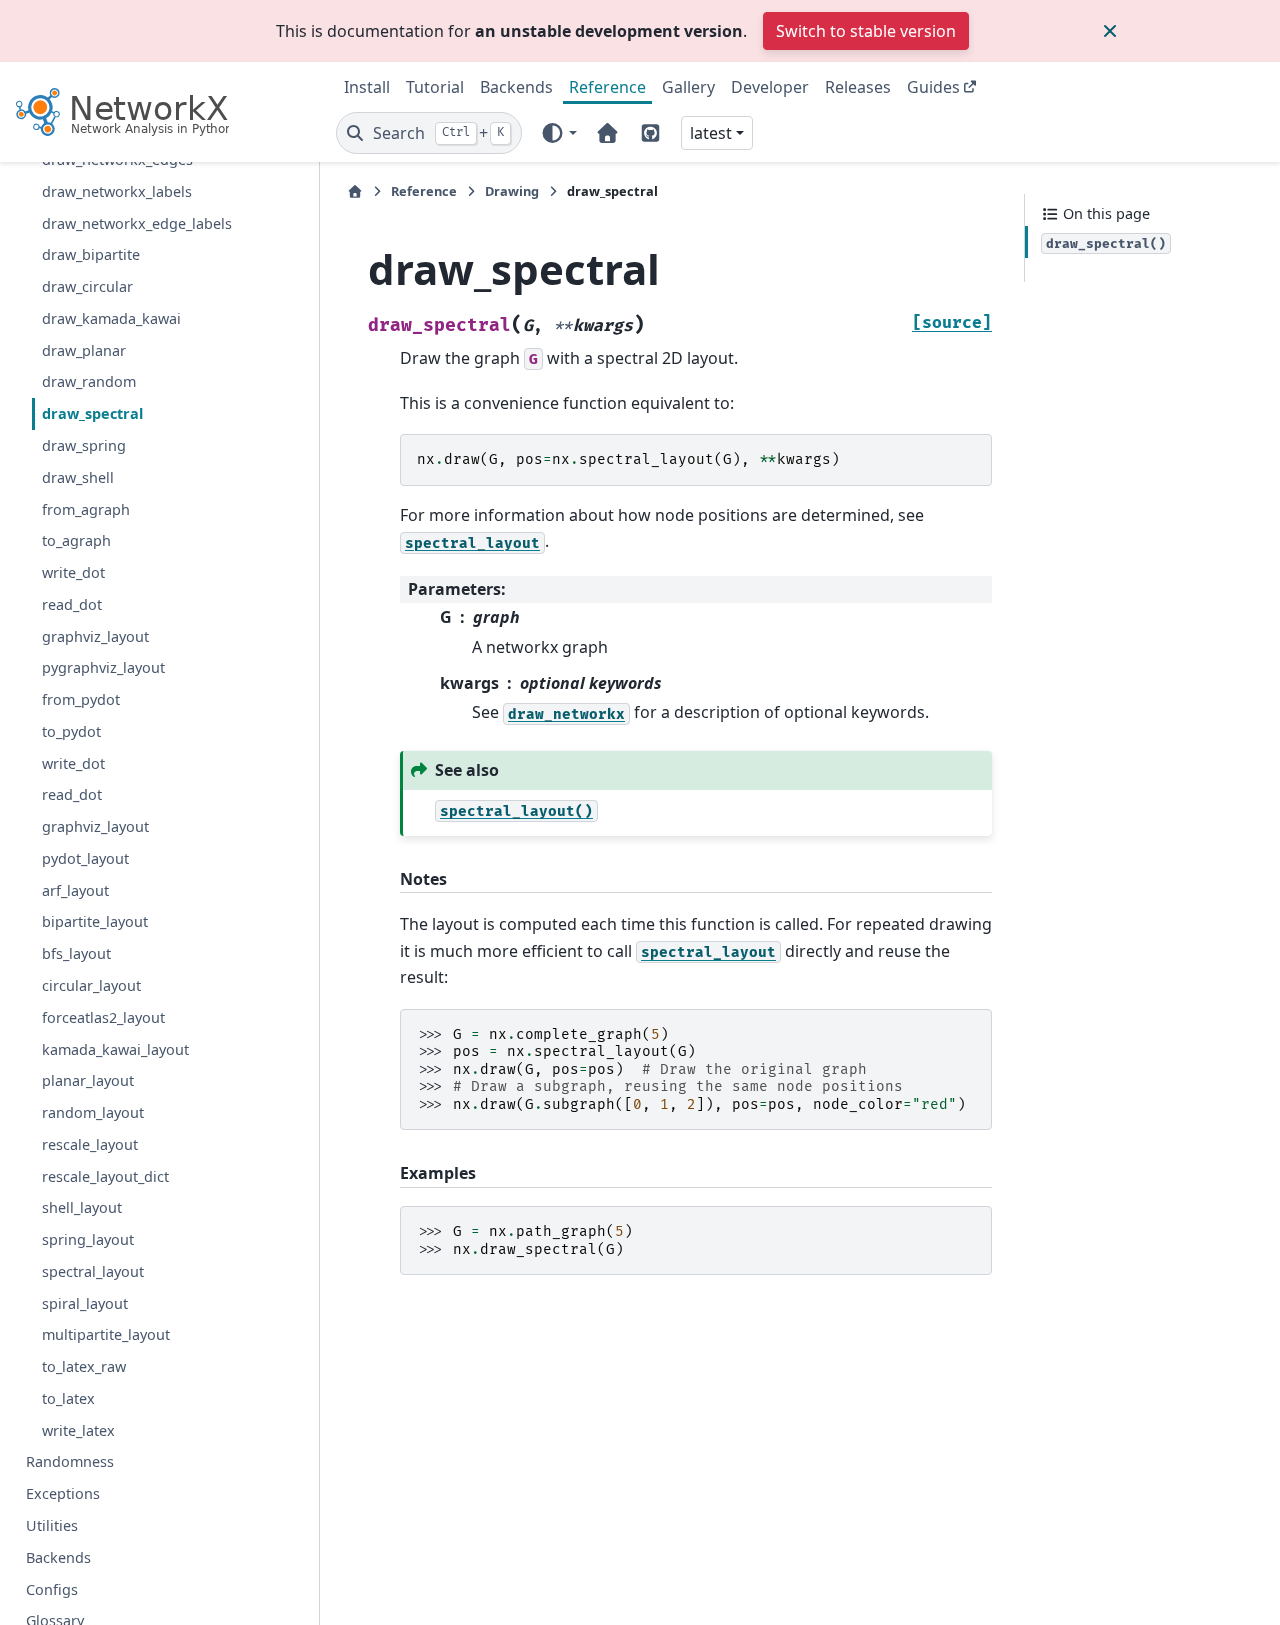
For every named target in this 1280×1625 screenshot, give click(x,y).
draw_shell (78, 477)
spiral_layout (85, 1303)
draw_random (89, 382)
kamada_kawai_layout (115, 1049)
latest (711, 133)
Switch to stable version (866, 31)
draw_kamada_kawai (111, 318)
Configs (52, 1589)
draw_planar (84, 350)
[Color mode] (558, 133)
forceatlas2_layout (103, 1017)
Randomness (70, 1462)
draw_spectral (92, 413)
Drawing (512, 191)
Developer (770, 87)
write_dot (73, 572)
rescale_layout (90, 1144)
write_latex (78, 1430)
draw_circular (87, 286)
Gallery (688, 87)
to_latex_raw (84, 1366)
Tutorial (435, 87)
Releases (858, 87)
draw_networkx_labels (117, 191)
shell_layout (82, 1208)
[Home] (355, 191)
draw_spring (84, 445)
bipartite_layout (95, 922)
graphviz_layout (95, 636)
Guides (933, 87)
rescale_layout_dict (105, 1176)
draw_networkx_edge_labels (137, 223)
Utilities (52, 1525)
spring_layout (88, 1239)
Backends (516, 87)
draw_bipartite (91, 255)
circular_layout (91, 985)
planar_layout (88, 1081)
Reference (607, 87)
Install (367, 87)
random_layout (93, 1112)
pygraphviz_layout (103, 668)
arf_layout (75, 890)
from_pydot (81, 699)
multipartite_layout (106, 1335)
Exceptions (63, 1493)
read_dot (72, 604)
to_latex (68, 1398)
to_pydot (71, 731)
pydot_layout (85, 858)
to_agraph (76, 541)
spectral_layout (93, 1271)
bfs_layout (76, 953)
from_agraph (86, 509)
